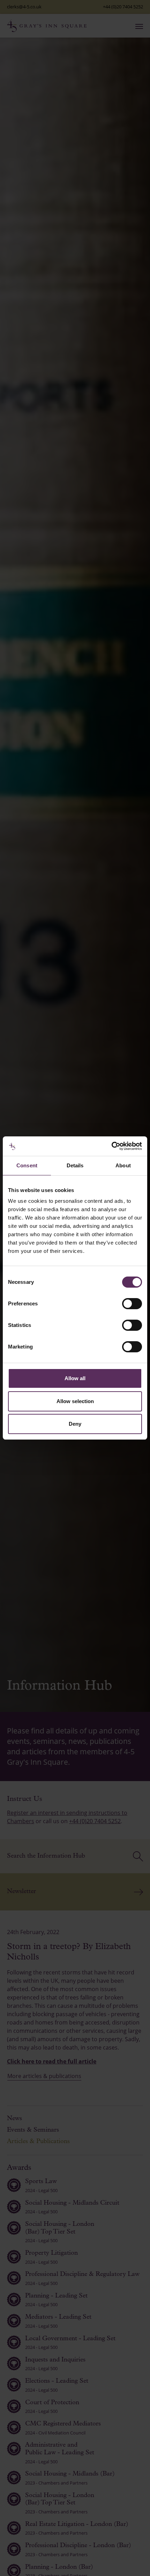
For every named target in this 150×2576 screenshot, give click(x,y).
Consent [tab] (27, 1165)
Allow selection (75, 1401)
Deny (75, 1424)
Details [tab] (75, 1165)
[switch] (132, 1304)
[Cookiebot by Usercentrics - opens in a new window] (111, 1146)
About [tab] (123, 1165)
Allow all (75, 1378)
